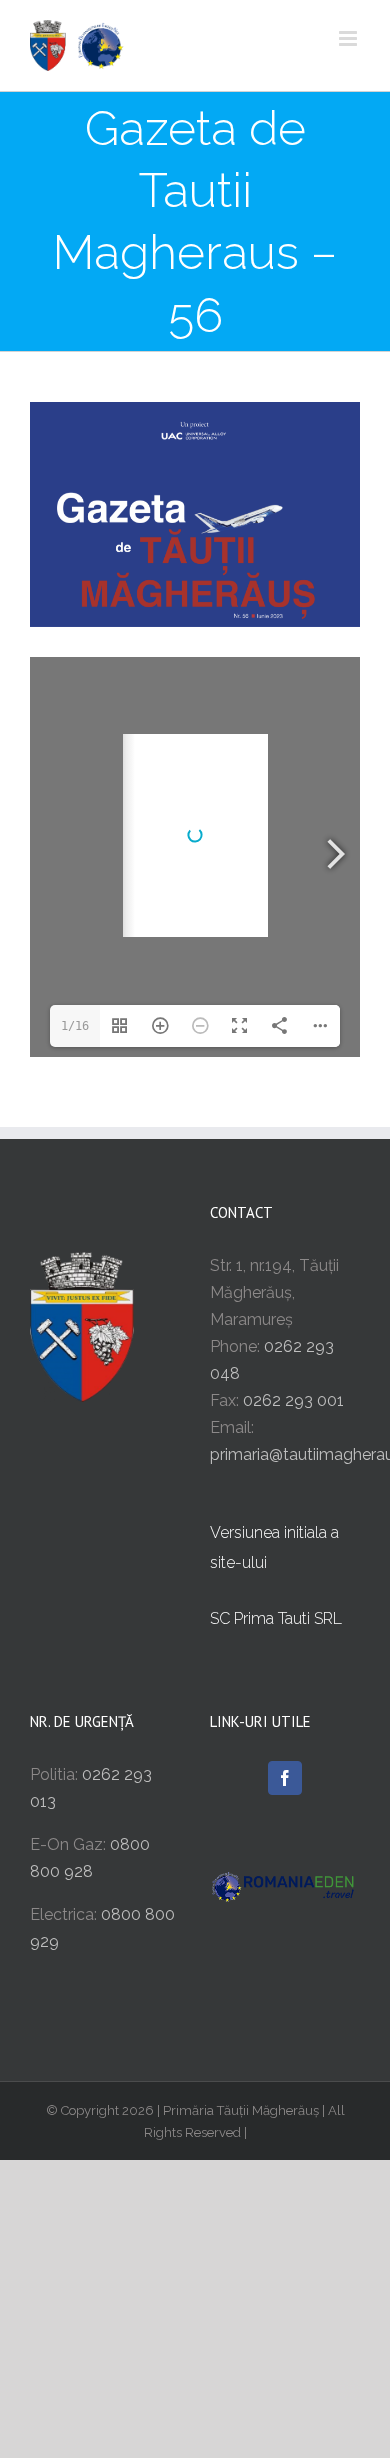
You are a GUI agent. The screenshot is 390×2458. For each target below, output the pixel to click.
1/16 (75, 1026)
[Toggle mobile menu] (349, 38)
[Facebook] (285, 1778)
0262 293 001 (293, 1400)
